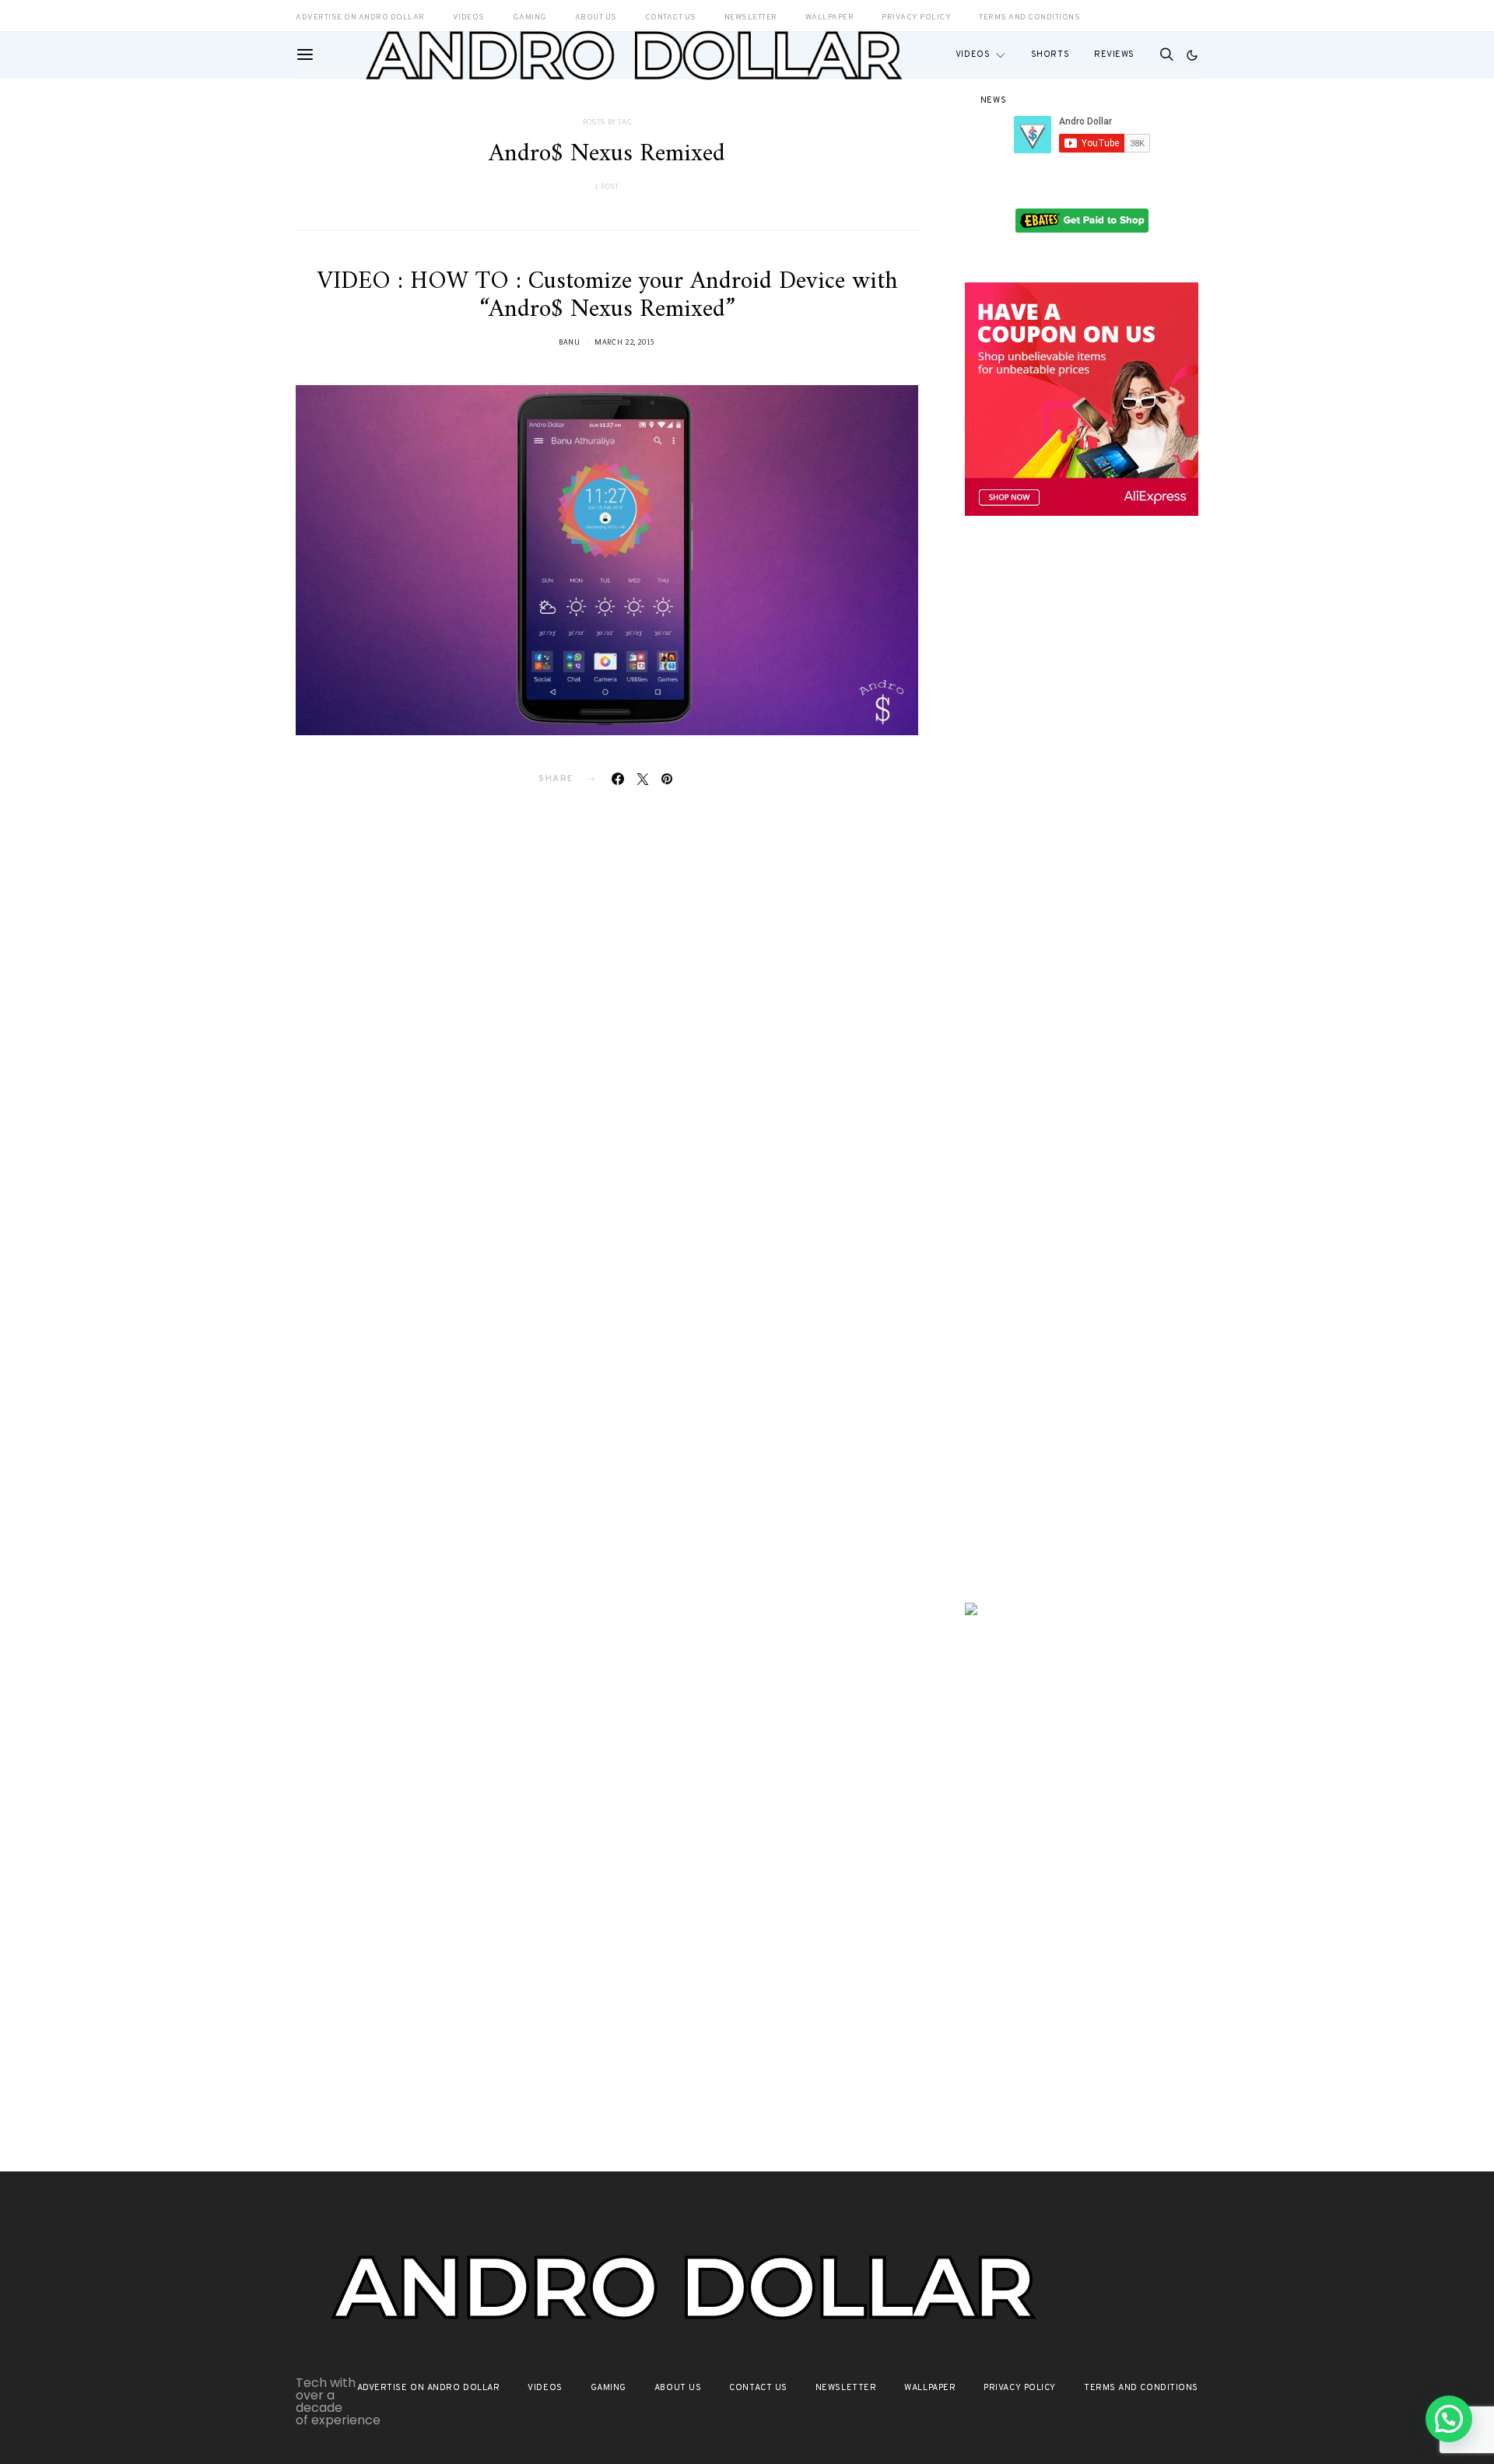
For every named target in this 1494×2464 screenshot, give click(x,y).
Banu (570, 342)
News (993, 100)
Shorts (1050, 54)
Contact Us (758, 2388)
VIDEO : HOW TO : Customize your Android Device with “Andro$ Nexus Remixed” (607, 296)
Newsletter (846, 2388)
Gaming (608, 2388)
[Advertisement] (1082, 799)
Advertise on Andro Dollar (429, 2388)
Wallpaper (930, 2388)
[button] (1192, 55)
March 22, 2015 (625, 342)
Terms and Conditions (1029, 18)
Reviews (1114, 54)
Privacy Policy (1020, 2388)
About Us (678, 2388)
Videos (973, 54)
